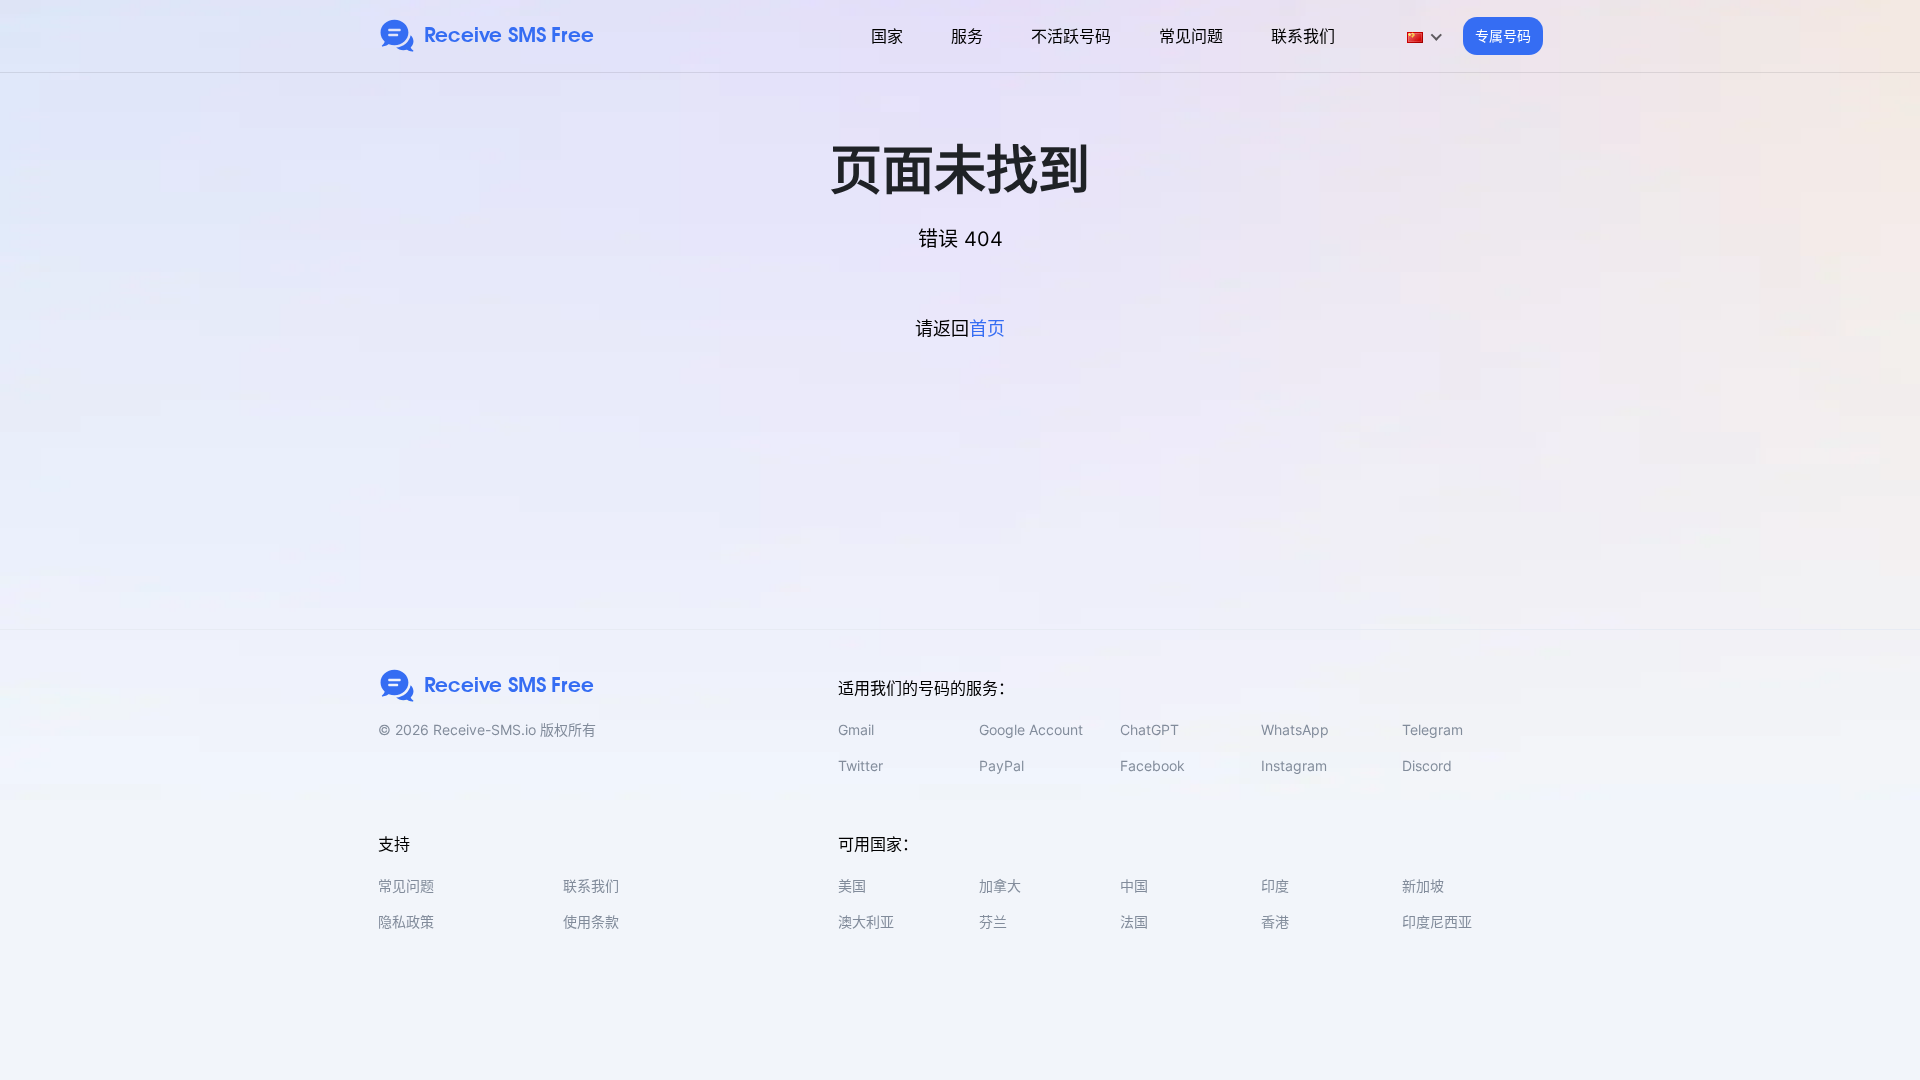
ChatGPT (1149, 729)
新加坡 (1423, 885)
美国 (852, 885)
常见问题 (1191, 36)
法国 (1134, 921)
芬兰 (993, 921)
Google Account (1031, 729)
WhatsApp (1295, 729)
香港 (1275, 921)
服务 (967, 36)
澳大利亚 (866, 921)
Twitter (860, 765)
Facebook (1152, 765)
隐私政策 (406, 921)
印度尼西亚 (1437, 921)
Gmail (856, 729)
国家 (887, 36)
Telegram (1432, 729)
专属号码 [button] (1503, 35)
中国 (1134, 885)
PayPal (1001, 765)
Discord (1427, 765)
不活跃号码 (1071, 36)
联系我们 (1303, 36)
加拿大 (1000, 885)
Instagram (1294, 765)
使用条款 (591, 921)
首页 (987, 328)
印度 (1275, 885)
